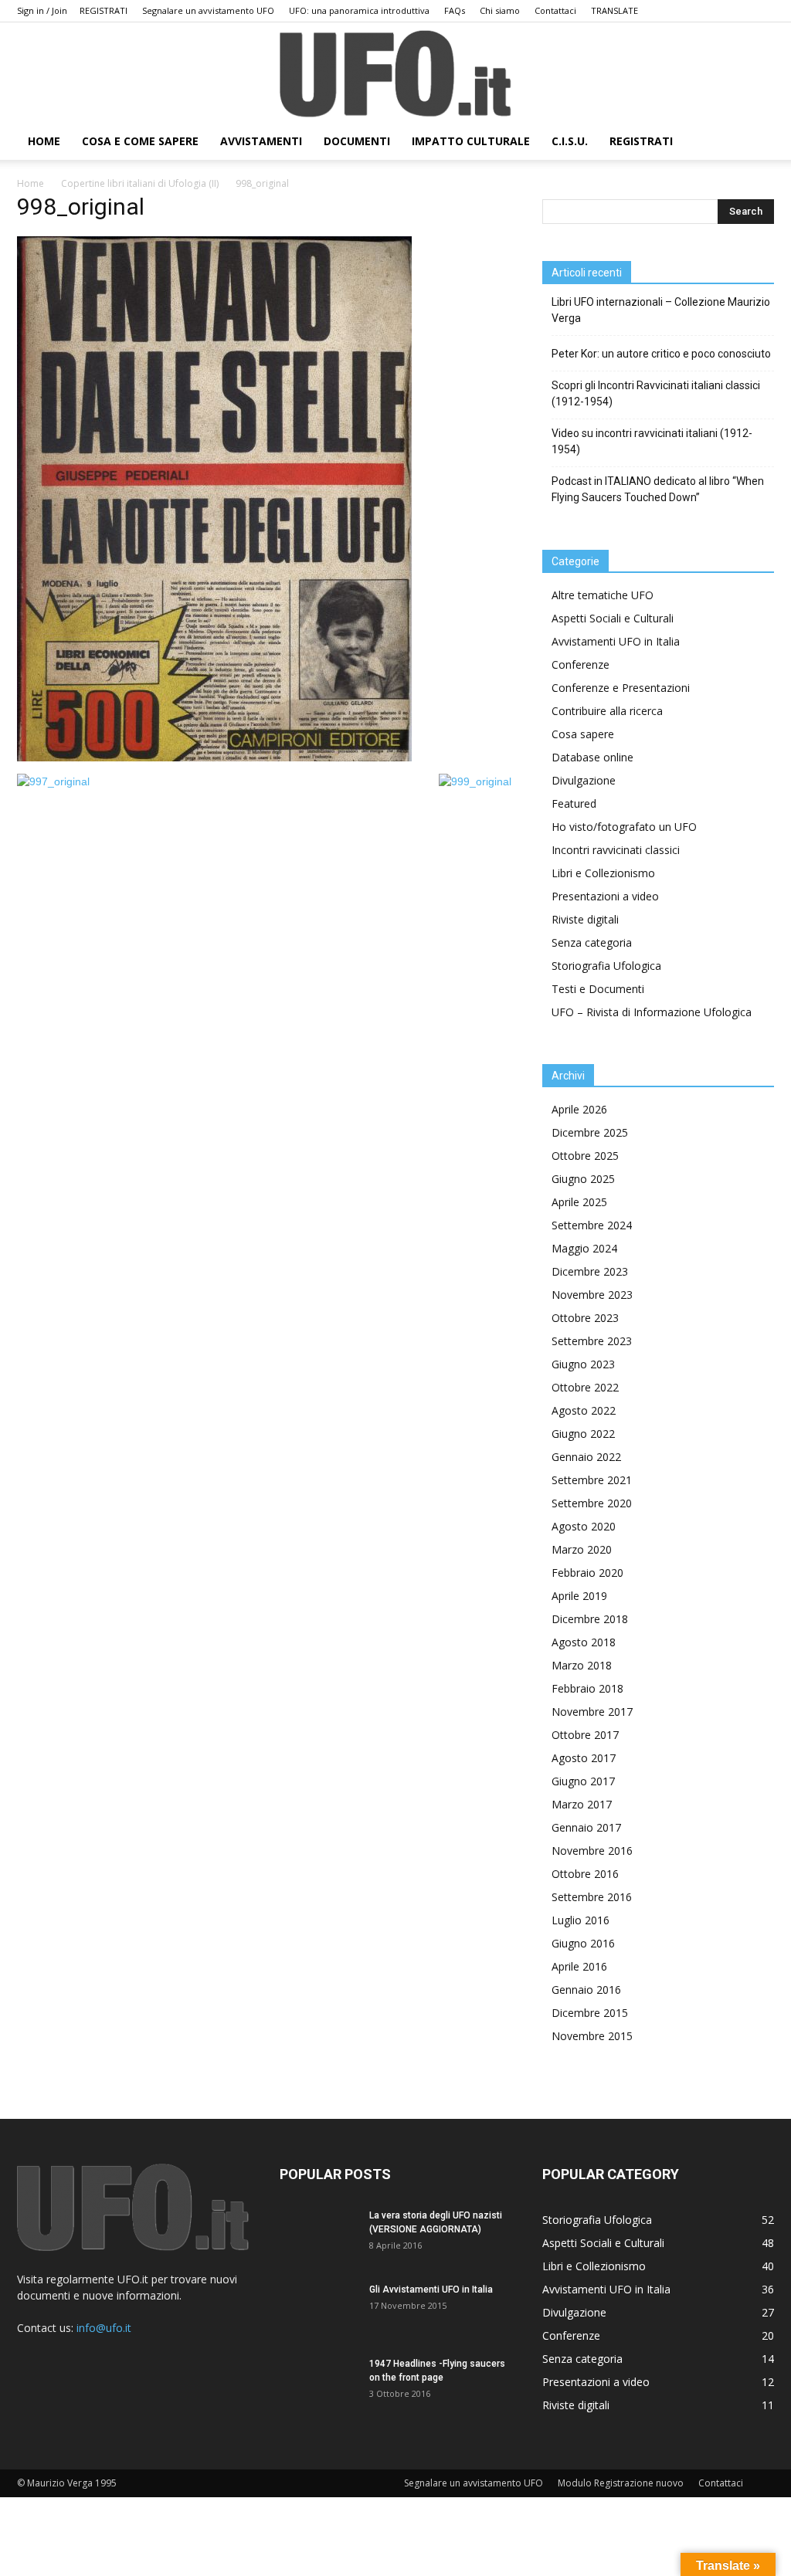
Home (31, 183)
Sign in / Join (42, 10)
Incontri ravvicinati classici (616, 850)
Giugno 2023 (583, 1364)
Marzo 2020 (582, 1549)
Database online (592, 757)
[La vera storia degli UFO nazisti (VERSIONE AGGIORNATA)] (318, 2235)
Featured (574, 803)
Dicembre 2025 (590, 1132)
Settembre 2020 (592, 1503)
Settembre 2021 (592, 1480)
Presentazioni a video (605, 896)
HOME (44, 141)
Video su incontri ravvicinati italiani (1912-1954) (652, 441)
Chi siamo (500, 10)
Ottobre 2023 (585, 1318)
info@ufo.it (104, 2328)
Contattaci (555, 10)
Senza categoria (592, 942)
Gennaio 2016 (586, 1990)
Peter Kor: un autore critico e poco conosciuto (661, 354)
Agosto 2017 (584, 1758)
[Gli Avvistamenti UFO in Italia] (318, 2310)
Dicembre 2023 (590, 1271)
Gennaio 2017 (586, 1827)
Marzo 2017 (582, 1804)
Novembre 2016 (592, 1851)
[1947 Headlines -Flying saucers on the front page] (318, 2384)
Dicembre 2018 (590, 1619)
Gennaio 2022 (586, 1457)
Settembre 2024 (592, 1225)
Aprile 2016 (579, 1966)
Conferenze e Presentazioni (621, 688)
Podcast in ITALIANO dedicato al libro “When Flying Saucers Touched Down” (658, 489)
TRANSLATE (614, 10)
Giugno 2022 (583, 1434)
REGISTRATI (104, 10)
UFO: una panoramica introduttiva (359, 10)
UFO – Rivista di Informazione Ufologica (652, 1012)
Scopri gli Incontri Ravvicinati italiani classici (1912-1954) (656, 393)
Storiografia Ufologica (606, 966)
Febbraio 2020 (587, 1573)
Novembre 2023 (592, 1295)
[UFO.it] (395, 74)
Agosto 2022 (584, 1410)
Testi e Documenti (598, 989)
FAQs (455, 10)
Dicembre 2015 (590, 2013)
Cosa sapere (583, 734)
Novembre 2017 (592, 1712)
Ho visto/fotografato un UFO (624, 827)
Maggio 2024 (584, 1248)
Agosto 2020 (584, 1526)
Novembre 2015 (592, 2036)
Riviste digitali (585, 919)
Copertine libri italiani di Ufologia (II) (140, 183)
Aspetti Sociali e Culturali (613, 618)
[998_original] (214, 758)
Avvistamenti (261, 141)
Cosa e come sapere (140, 141)
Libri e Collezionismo (603, 873)
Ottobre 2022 (585, 1387)
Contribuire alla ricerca (607, 711)
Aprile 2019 (579, 1596)
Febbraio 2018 (587, 1688)
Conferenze (581, 664)
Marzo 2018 (582, 1665)
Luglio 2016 (581, 1920)
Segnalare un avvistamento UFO (208, 10)
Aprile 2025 (579, 1202)
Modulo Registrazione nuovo (621, 2483)
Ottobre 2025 (585, 1156)
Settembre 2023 (592, 1341)
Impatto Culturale (471, 141)
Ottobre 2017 (585, 1735)
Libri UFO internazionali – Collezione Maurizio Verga (661, 310)
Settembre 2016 (592, 1897)
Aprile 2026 (579, 1109)
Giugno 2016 (583, 1943)
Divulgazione (584, 780)
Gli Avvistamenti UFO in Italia (431, 2290)
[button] (755, 142)
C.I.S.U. (570, 141)
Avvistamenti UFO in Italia (616, 641)
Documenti (357, 141)
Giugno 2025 (583, 1179)
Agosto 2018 (584, 1642)
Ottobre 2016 (585, 1874)
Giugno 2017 (583, 1781)
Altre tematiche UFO (603, 595)
